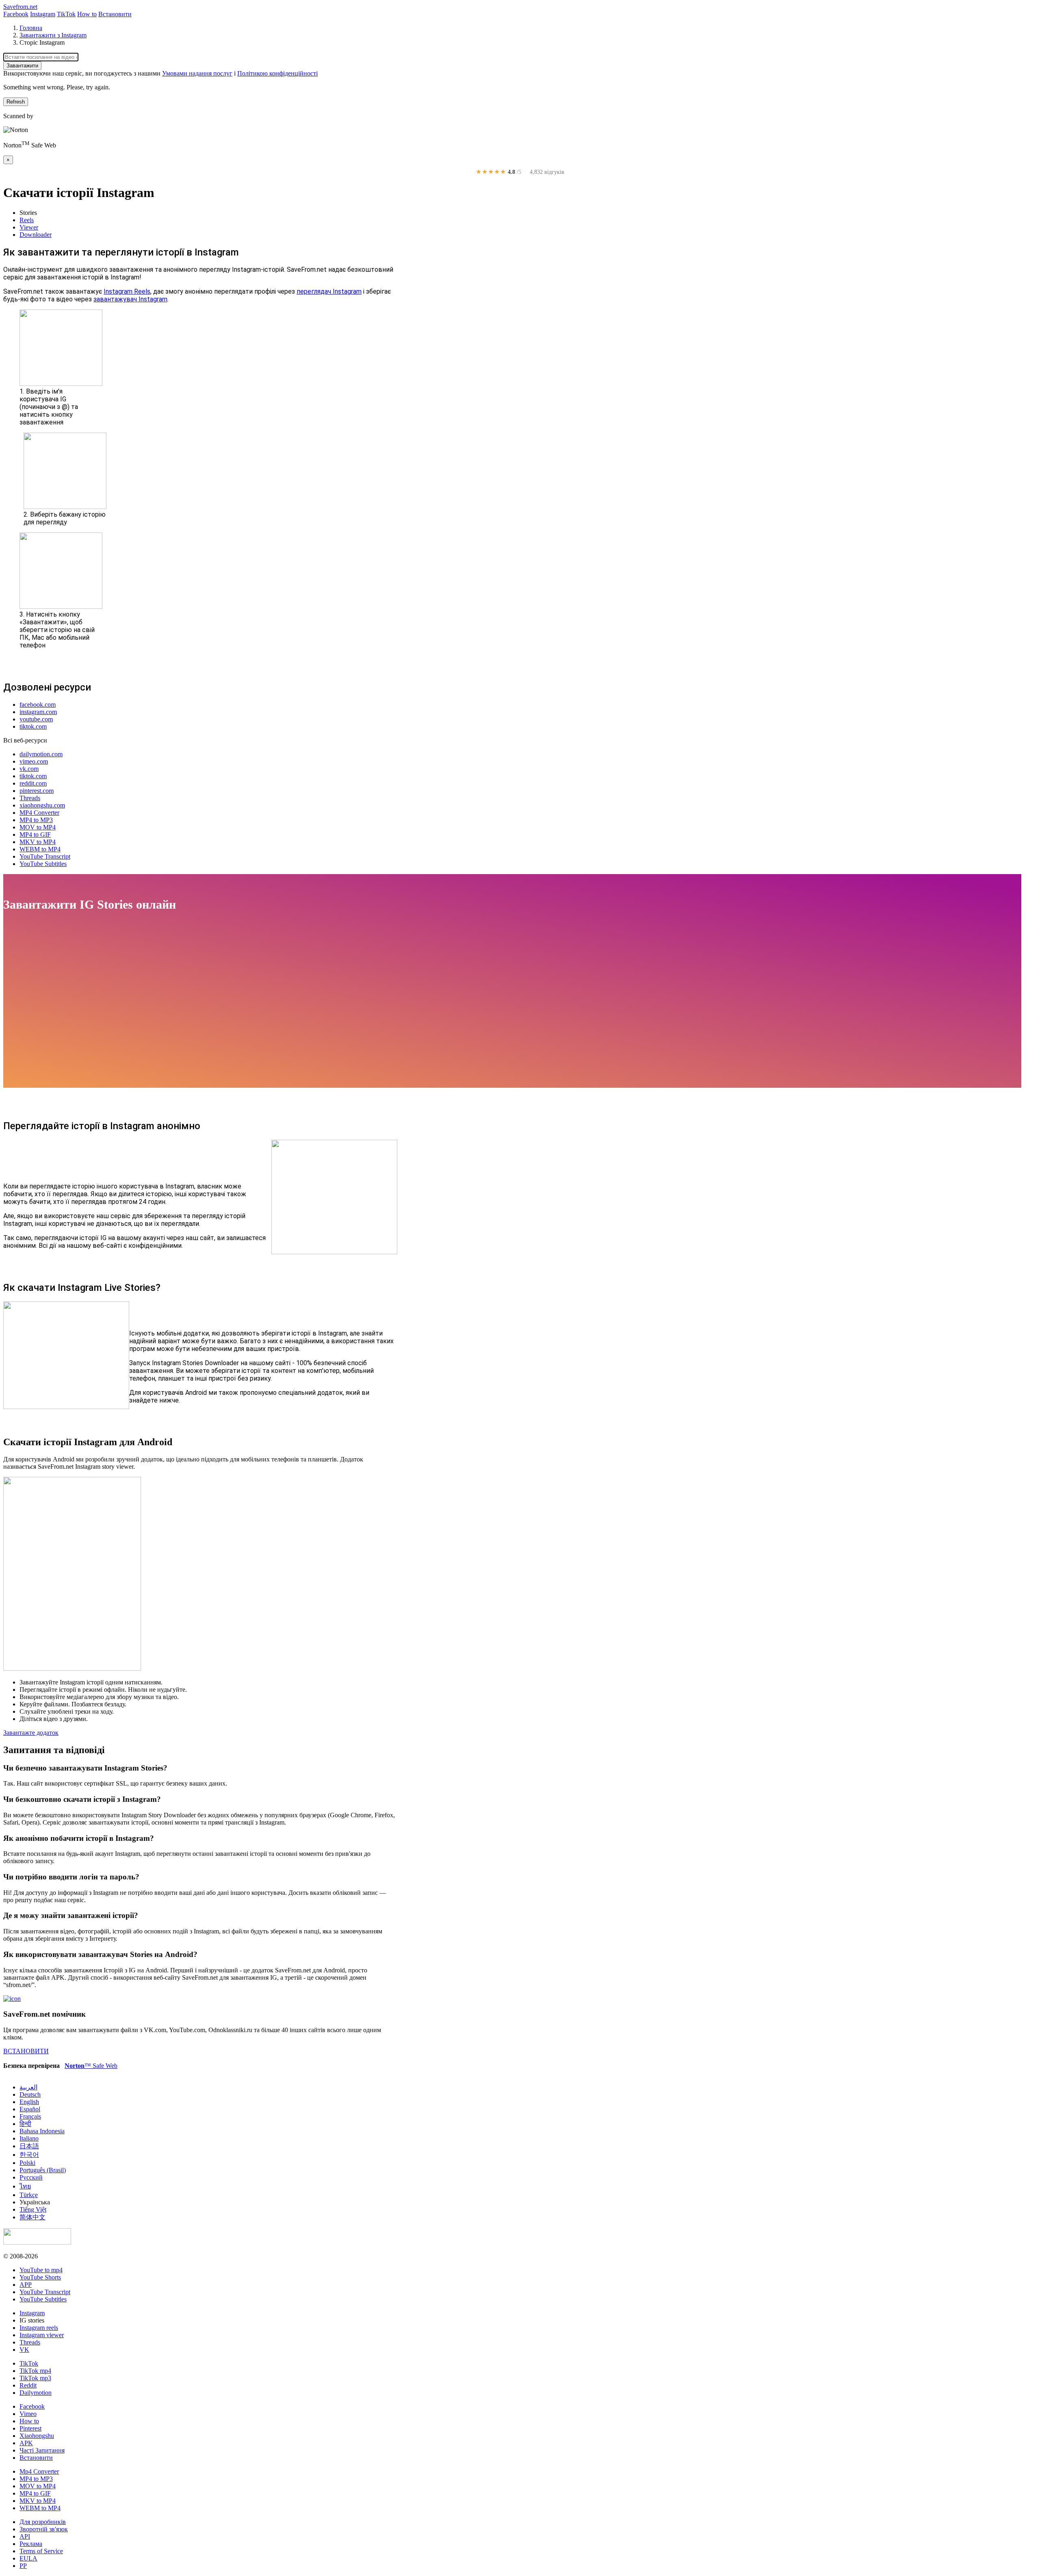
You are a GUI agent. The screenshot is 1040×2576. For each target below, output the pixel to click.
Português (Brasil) (43, 2170)
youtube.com (36, 719)
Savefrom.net (20, 7)
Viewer (29, 227)
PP (23, 2566)
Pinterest (30, 2428)
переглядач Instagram (329, 291)
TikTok (66, 14)
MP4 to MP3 (36, 820)
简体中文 (32, 2217)
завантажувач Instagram (130, 299)
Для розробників (43, 2522)
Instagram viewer (42, 2335)
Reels (27, 220)
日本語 (29, 2146)
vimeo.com (34, 761)
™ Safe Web (91, 2066)
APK (26, 2443)
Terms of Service (41, 2551)
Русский (31, 2177)
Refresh (16, 102)
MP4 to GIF (35, 834)
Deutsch (30, 2094)
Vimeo (28, 2414)
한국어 (29, 2155)
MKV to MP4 (38, 842)
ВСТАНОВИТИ (26, 2051)
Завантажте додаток (31, 1733)
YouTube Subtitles (43, 864)
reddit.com (33, 783)
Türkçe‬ (29, 2195)
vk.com (29, 769)
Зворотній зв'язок (44, 2529)
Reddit (28, 2385)
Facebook (16, 14)
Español (30, 2109)
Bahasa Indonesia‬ (42, 2131)
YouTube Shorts (40, 2277)
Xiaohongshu (37, 2436)
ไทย (25, 2186)
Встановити (115, 14)
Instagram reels (39, 2328)
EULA (28, 2558)
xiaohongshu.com (42, 805)
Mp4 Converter (39, 2471)
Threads (30, 798)
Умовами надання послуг (197, 73)
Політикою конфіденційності (277, 73)
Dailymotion (36, 2393)
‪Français (30, 2116)
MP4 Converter (39, 813)
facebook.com (38, 705)
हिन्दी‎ (25, 2124)
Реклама (31, 2544)
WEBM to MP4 (40, 849)
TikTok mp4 (35, 2371)
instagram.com (38, 712)
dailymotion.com (41, 754)
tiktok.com (33, 726)
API (25, 2536)
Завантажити (22, 66)
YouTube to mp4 (41, 2270)
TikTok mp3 (35, 2378)
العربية (28, 2087)
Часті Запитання (42, 2450)
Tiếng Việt (33, 2209)
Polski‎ (27, 2163)
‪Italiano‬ (29, 2138)
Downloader (36, 235)
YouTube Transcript (45, 856)
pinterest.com (37, 791)
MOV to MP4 (38, 827)
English (29, 2102)
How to (87, 14)
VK (24, 2350)
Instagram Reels (127, 291)
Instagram (43, 14)
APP (26, 2285)
